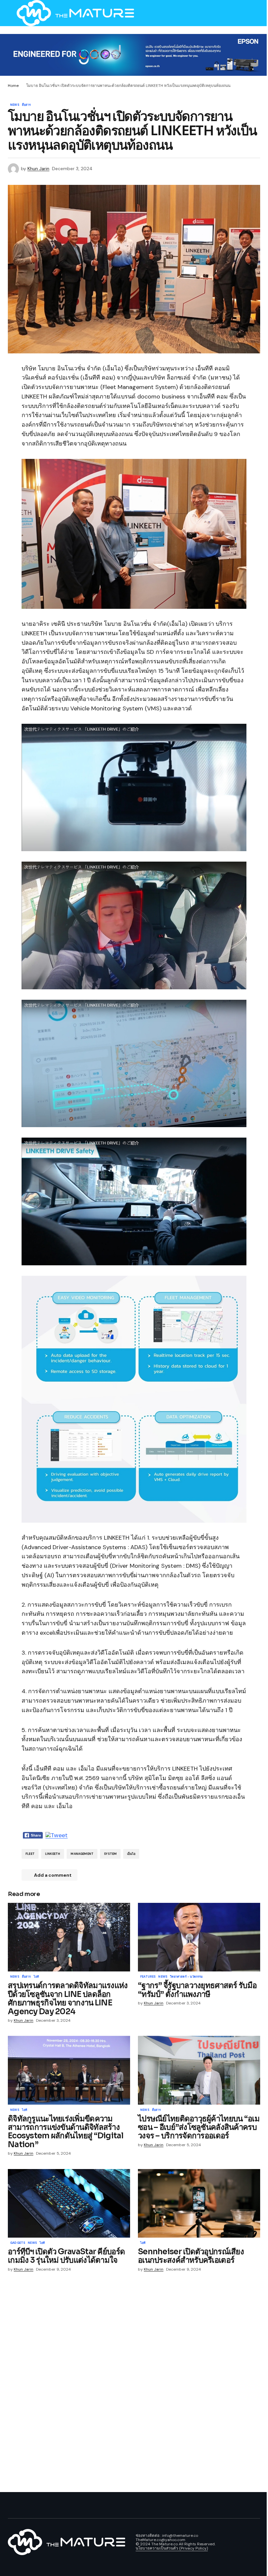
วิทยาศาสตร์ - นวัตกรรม (186, 1977)
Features (148, 1977)
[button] (11, 13)
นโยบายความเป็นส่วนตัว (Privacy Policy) (172, 2548)
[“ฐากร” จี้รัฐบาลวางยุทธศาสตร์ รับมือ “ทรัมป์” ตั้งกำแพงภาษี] (199, 1937)
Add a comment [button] (53, 1875)
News (15, 105)
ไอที (36, 1977)
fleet (30, 1854)
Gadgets (18, 2243)
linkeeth (53, 1854)
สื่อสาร (26, 105)
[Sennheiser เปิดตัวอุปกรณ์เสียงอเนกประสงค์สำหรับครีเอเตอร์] (199, 2203)
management (82, 1854)
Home (13, 86)
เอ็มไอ (131, 1854)
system (110, 1854)
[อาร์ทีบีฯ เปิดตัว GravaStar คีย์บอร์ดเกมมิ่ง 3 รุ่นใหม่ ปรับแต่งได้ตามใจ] (69, 2203)
